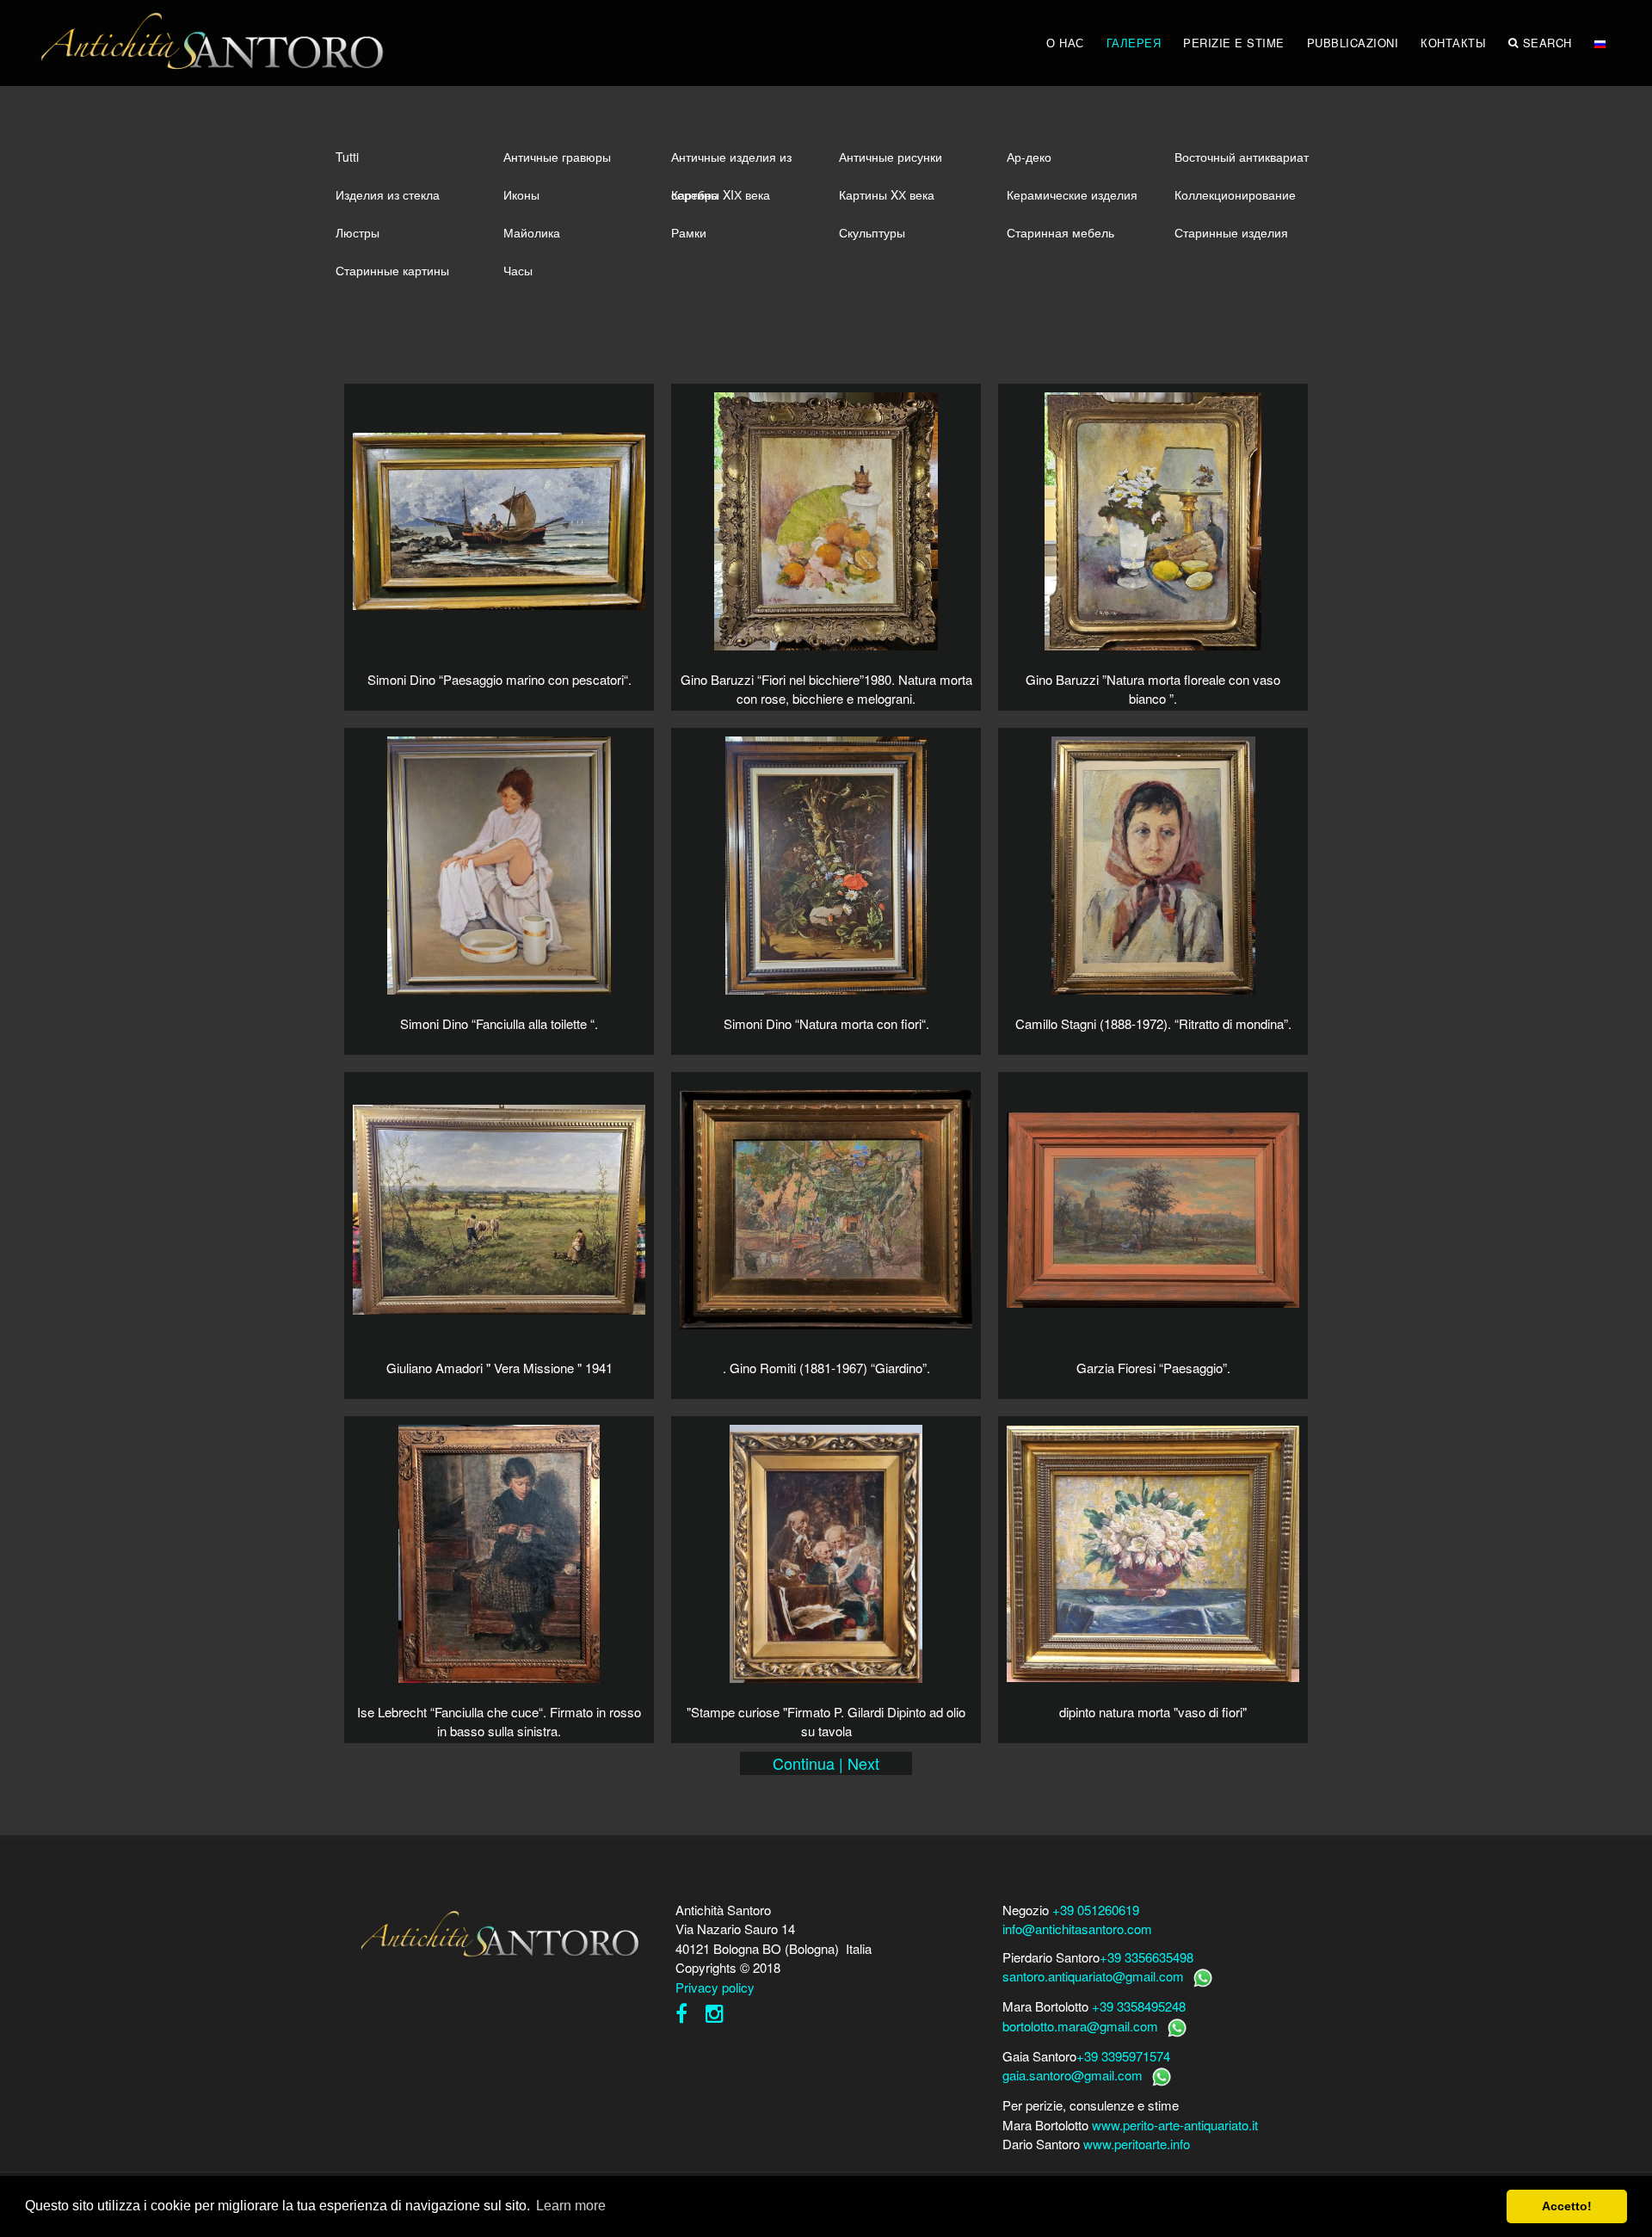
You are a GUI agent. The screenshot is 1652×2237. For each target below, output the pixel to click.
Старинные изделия (1231, 232)
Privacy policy (715, 1987)
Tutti (347, 157)
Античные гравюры (557, 157)
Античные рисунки (891, 157)
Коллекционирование (1235, 194)
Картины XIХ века (721, 194)
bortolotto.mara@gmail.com (1080, 2026)
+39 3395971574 (1123, 2056)
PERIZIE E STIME (1234, 43)
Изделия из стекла (388, 194)
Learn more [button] (571, 2206)
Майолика (532, 232)
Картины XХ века (887, 194)
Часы (518, 270)
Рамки (689, 232)
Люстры (358, 232)
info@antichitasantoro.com (1077, 1929)
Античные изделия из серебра (731, 162)
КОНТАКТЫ (1453, 43)
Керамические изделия (1072, 194)
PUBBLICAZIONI (1353, 43)
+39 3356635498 (1147, 1957)
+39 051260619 (1096, 1910)
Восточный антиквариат (1242, 157)
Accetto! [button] (1567, 2206)
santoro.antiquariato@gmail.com (1093, 1976)
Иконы (521, 194)
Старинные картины (392, 270)
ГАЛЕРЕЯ (1134, 43)
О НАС (1065, 43)
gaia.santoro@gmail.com (1073, 2075)
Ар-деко (1029, 157)
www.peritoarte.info (1137, 2144)
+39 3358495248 (1139, 2006)
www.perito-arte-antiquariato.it (1175, 2125)
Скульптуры (872, 232)
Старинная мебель (1060, 232)
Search (1547, 43)
